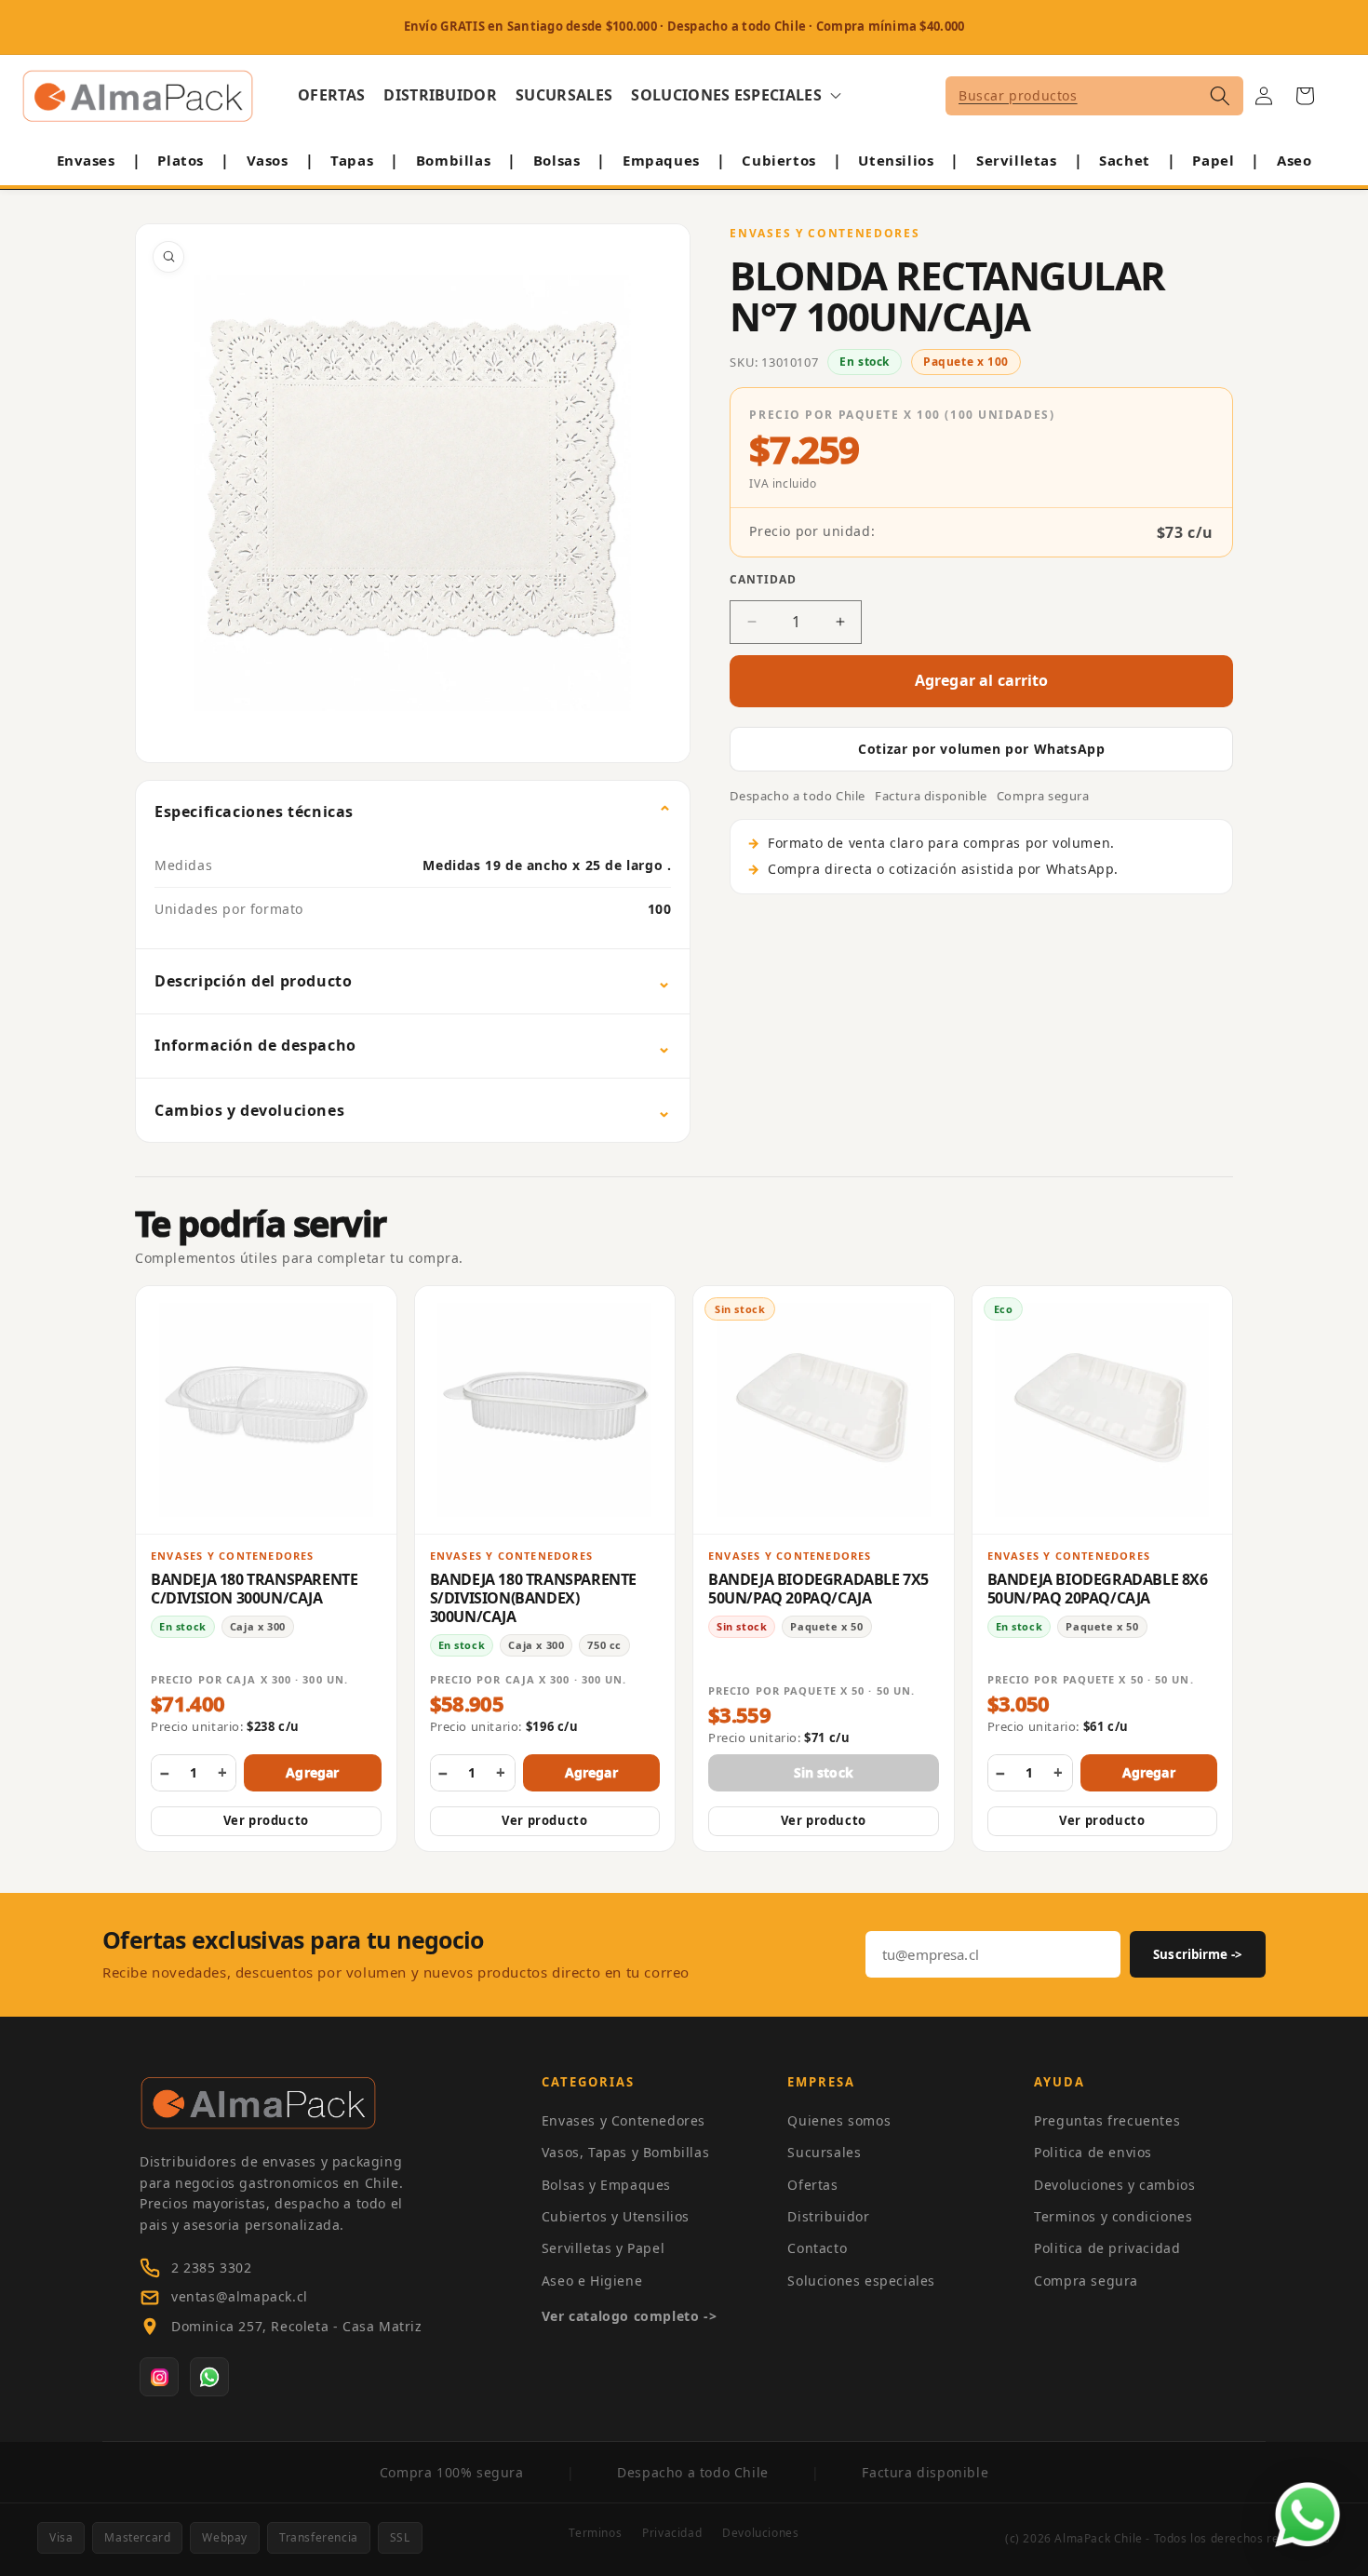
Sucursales (824, 2152)
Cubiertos (778, 160)
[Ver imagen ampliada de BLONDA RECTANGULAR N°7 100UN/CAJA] (413, 493)
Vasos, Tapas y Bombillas (625, 2152)
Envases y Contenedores (624, 2120)
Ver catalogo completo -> (629, 2316)
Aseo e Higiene (592, 2281)
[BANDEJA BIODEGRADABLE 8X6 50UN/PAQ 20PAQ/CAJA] (1103, 1410)
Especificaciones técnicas (254, 812)
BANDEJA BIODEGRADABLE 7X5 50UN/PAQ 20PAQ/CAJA (818, 1589)
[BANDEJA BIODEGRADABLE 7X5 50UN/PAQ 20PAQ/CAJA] (824, 1410)
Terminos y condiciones (1113, 2216)
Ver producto (266, 1820)
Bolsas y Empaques (606, 2185)
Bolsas (557, 160)
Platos (181, 160)
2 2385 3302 (212, 2267)
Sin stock (824, 1772)
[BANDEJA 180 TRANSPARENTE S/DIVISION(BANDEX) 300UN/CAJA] (545, 1410)
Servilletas (1017, 160)
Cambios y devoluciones (249, 1110)
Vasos (268, 160)
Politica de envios (1093, 2152)
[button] (736, 95)
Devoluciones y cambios (1114, 2185)
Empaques (661, 160)
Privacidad (672, 2533)
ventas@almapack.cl (240, 2296)
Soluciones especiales (861, 2281)
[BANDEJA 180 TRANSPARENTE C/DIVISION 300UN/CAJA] (266, 1410)
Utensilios (896, 160)
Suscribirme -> (1198, 1954)
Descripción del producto (253, 981)
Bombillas (453, 160)
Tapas (352, 160)
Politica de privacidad (1107, 2248)
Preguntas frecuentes (1107, 2120)
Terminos (595, 2533)
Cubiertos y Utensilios (616, 2216)
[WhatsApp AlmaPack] (209, 2377)
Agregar (312, 1772)
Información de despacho (255, 1045)
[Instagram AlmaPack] (159, 2377)
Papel (1213, 160)
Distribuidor (828, 2216)
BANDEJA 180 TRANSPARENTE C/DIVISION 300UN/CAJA (254, 1589)
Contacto (817, 2248)
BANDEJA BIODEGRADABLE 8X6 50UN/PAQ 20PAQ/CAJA (1098, 1589)
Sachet (1125, 160)
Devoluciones (760, 2533)
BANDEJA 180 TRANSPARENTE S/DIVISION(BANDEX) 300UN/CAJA (533, 1598)
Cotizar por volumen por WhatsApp (981, 749)
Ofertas (812, 2185)
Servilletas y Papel (603, 2248)
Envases (86, 160)
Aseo (1294, 160)
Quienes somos (839, 2120)
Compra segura (1086, 2281)
